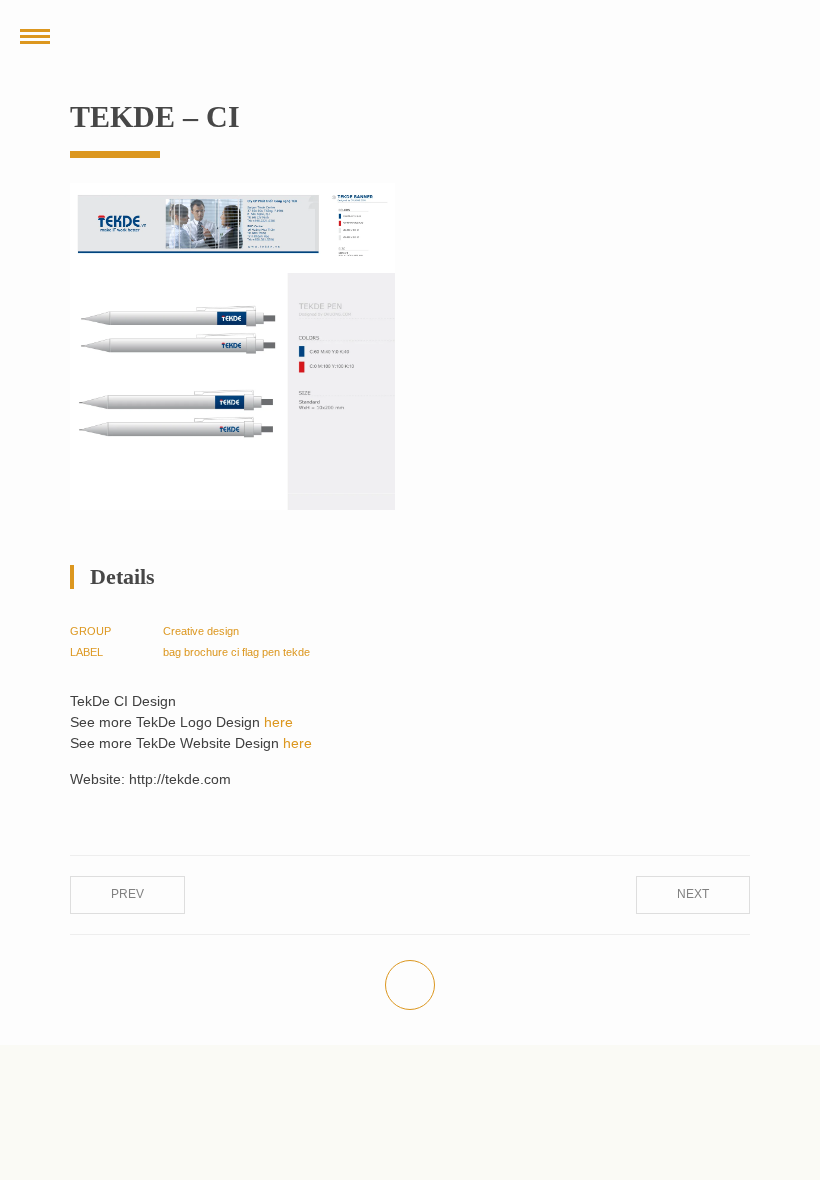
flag (250, 652)
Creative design (201, 631)
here (278, 722)
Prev (127, 894)
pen (271, 652)
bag (172, 652)
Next (693, 894)
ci (235, 652)
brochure (206, 652)
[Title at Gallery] (232, 228)
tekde (296, 652)
